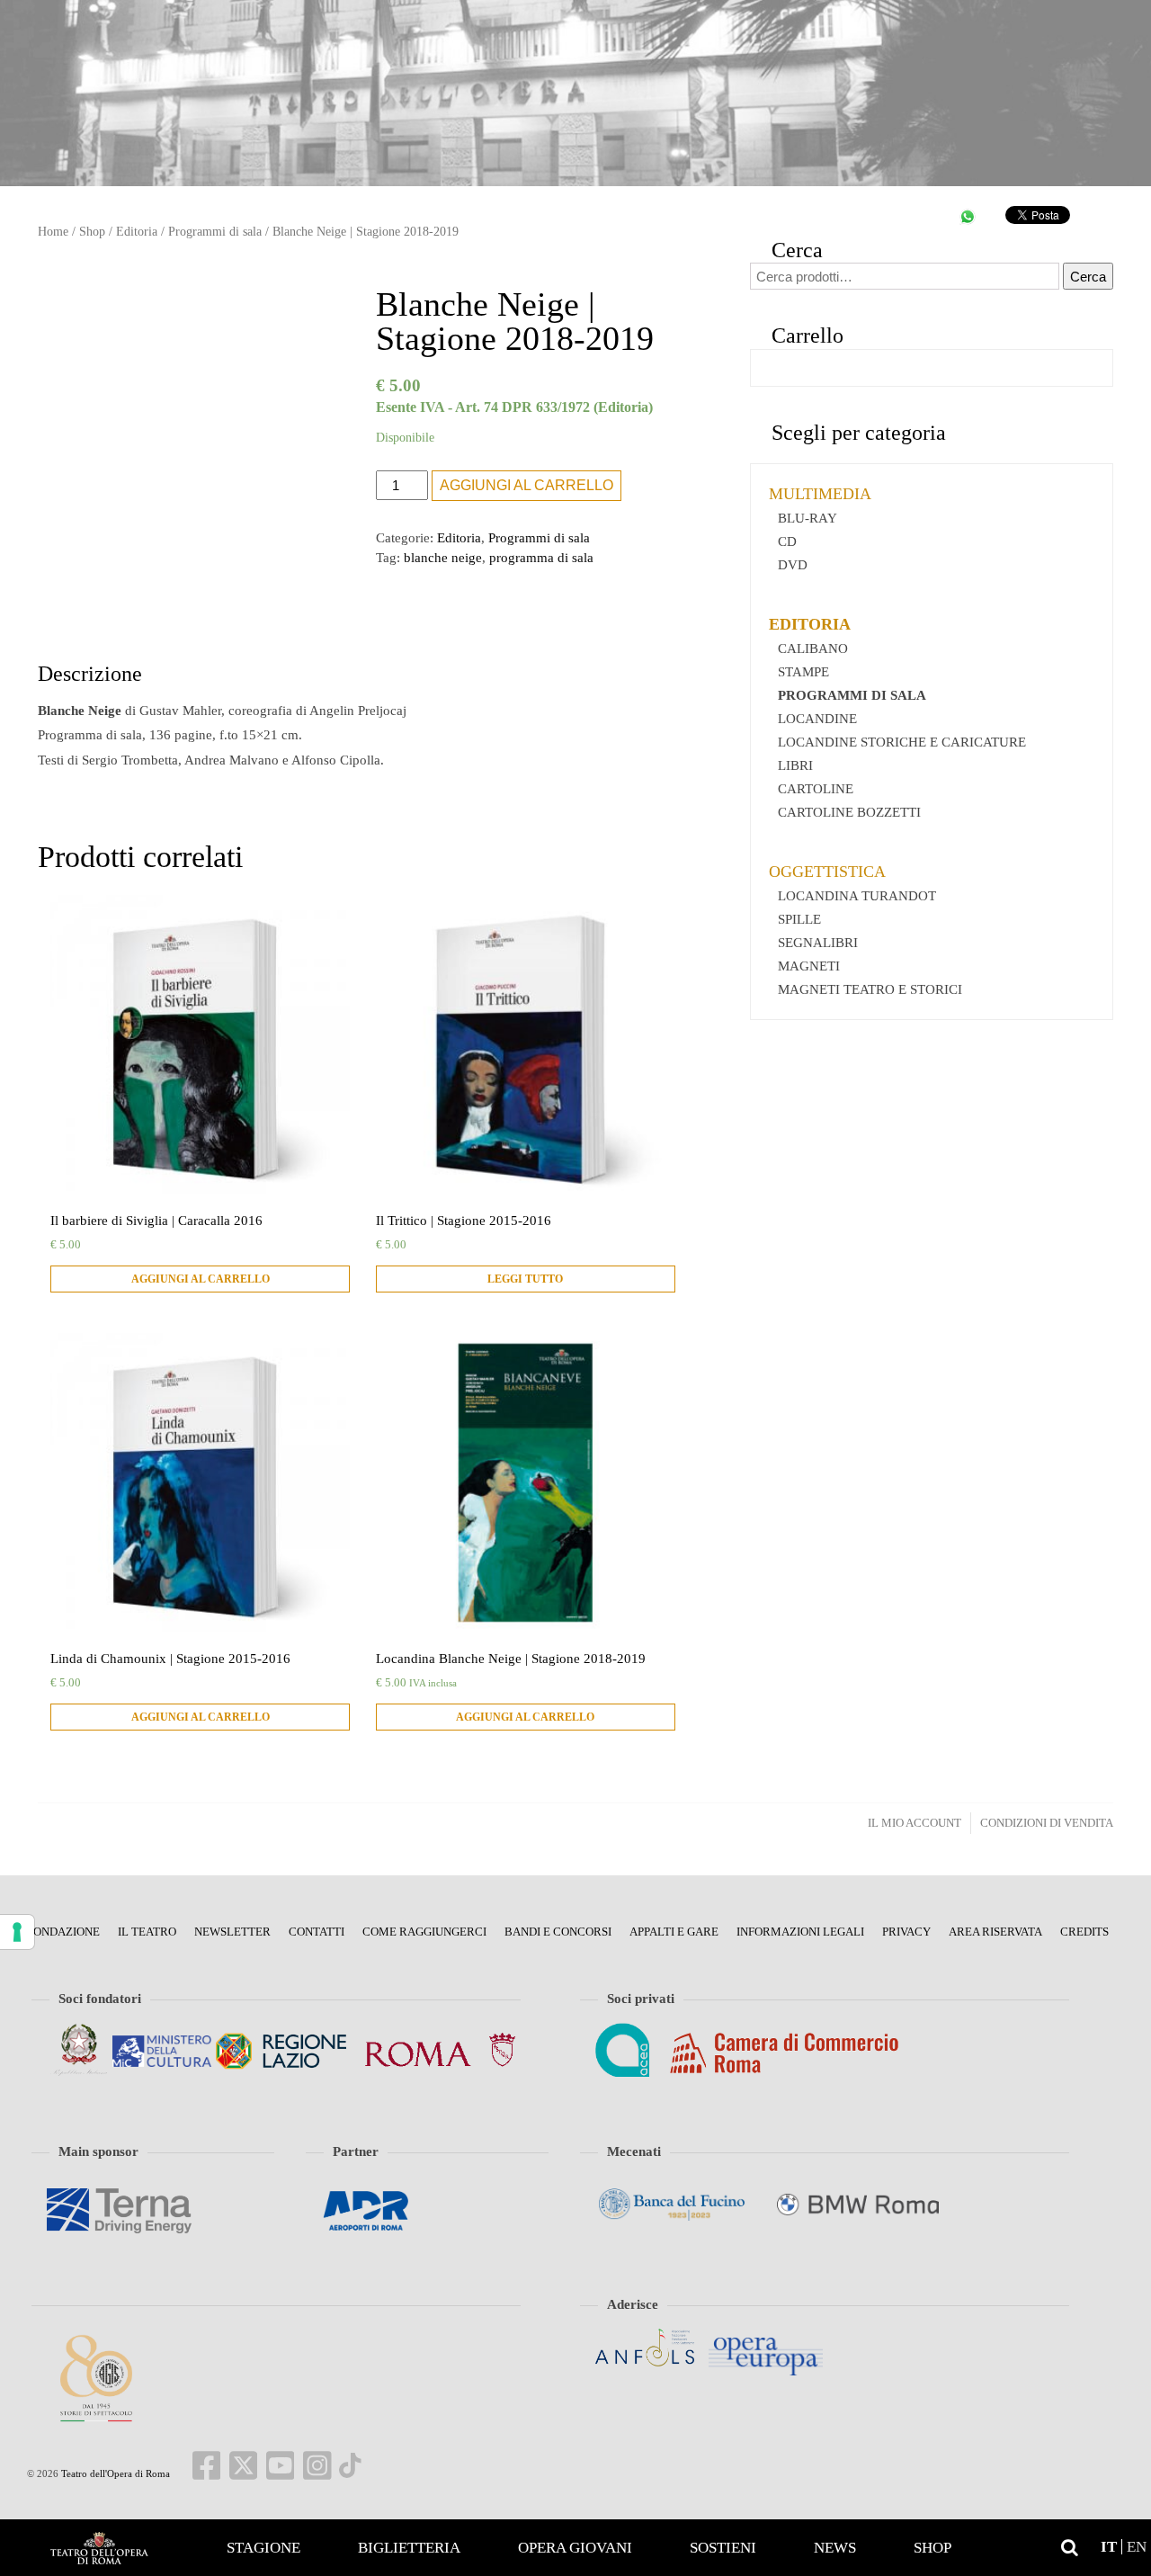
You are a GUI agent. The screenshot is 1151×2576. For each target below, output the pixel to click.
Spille (799, 919)
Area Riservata (995, 1932)
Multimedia (820, 494)
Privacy (906, 1932)
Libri (795, 765)
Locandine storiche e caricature (902, 742)
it (1109, 2547)
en (1137, 2547)
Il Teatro (147, 1932)
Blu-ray (807, 518)
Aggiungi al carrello (526, 485)
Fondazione (63, 1932)
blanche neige (443, 558)
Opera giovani (575, 2548)
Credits (1084, 1932)
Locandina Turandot (857, 896)
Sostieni (723, 2548)
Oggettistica (827, 872)
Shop (932, 2548)
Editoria (137, 232)
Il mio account (915, 1823)
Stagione (263, 2548)
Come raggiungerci (424, 1932)
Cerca (1088, 277)
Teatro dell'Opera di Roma (114, 2473)
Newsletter (232, 1932)
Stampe (803, 672)
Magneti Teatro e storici (870, 989)
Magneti (809, 966)
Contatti (317, 1932)
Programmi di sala (215, 232)
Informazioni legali (800, 1932)
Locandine (817, 719)
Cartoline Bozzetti (849, 812)
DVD (793, 565)
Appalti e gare (674, 1932)
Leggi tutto (525, 1279)
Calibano (813, 648)
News (835, 2548)
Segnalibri (818, 943)
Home (99, 2548)
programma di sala (541, 558)
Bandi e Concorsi (558, 1932)
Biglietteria (409, 2548)
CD (787, 541)
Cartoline (816, 789)
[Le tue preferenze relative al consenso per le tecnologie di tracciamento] (17, 1932)
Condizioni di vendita (1047, 1823)
